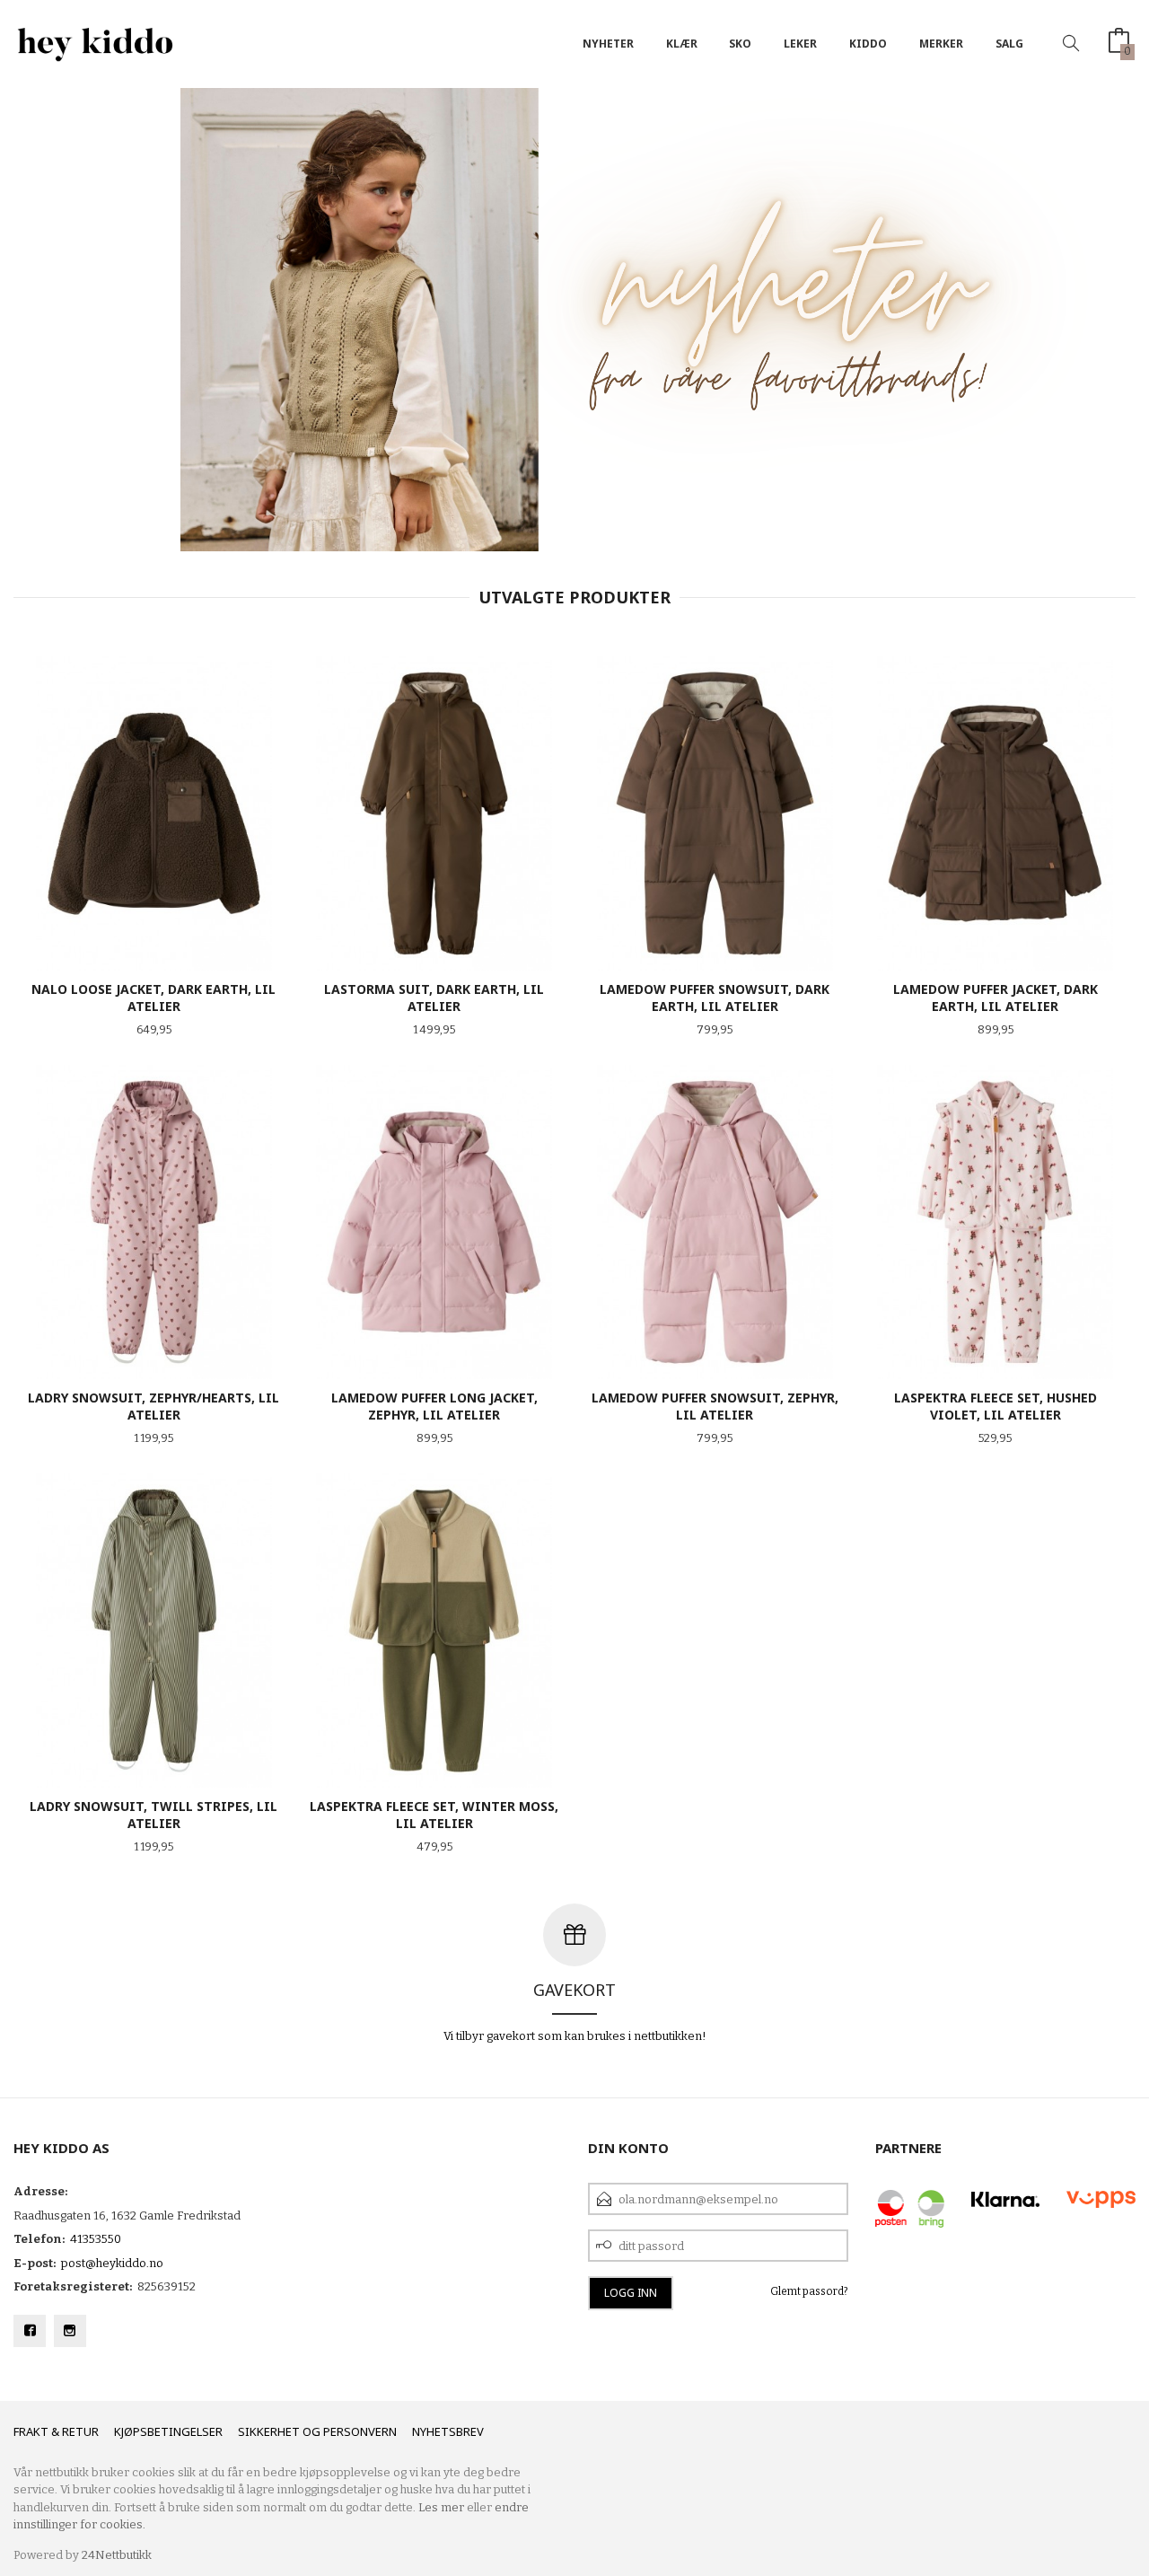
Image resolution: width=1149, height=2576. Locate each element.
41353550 (96, 2239)
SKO (740, 44)
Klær (682, 44)
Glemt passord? (809, 2291)
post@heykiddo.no (112, 2263)
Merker (941, 44)
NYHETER (608, 44)
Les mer (441, 2507)
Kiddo (868, 44)
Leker (800, 44)
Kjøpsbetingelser (168, 2431)
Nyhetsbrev (448, 2431)
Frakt (31, 2431)
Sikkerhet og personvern (317, 2431)
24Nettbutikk (117, 2555)
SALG (1009, 44)
